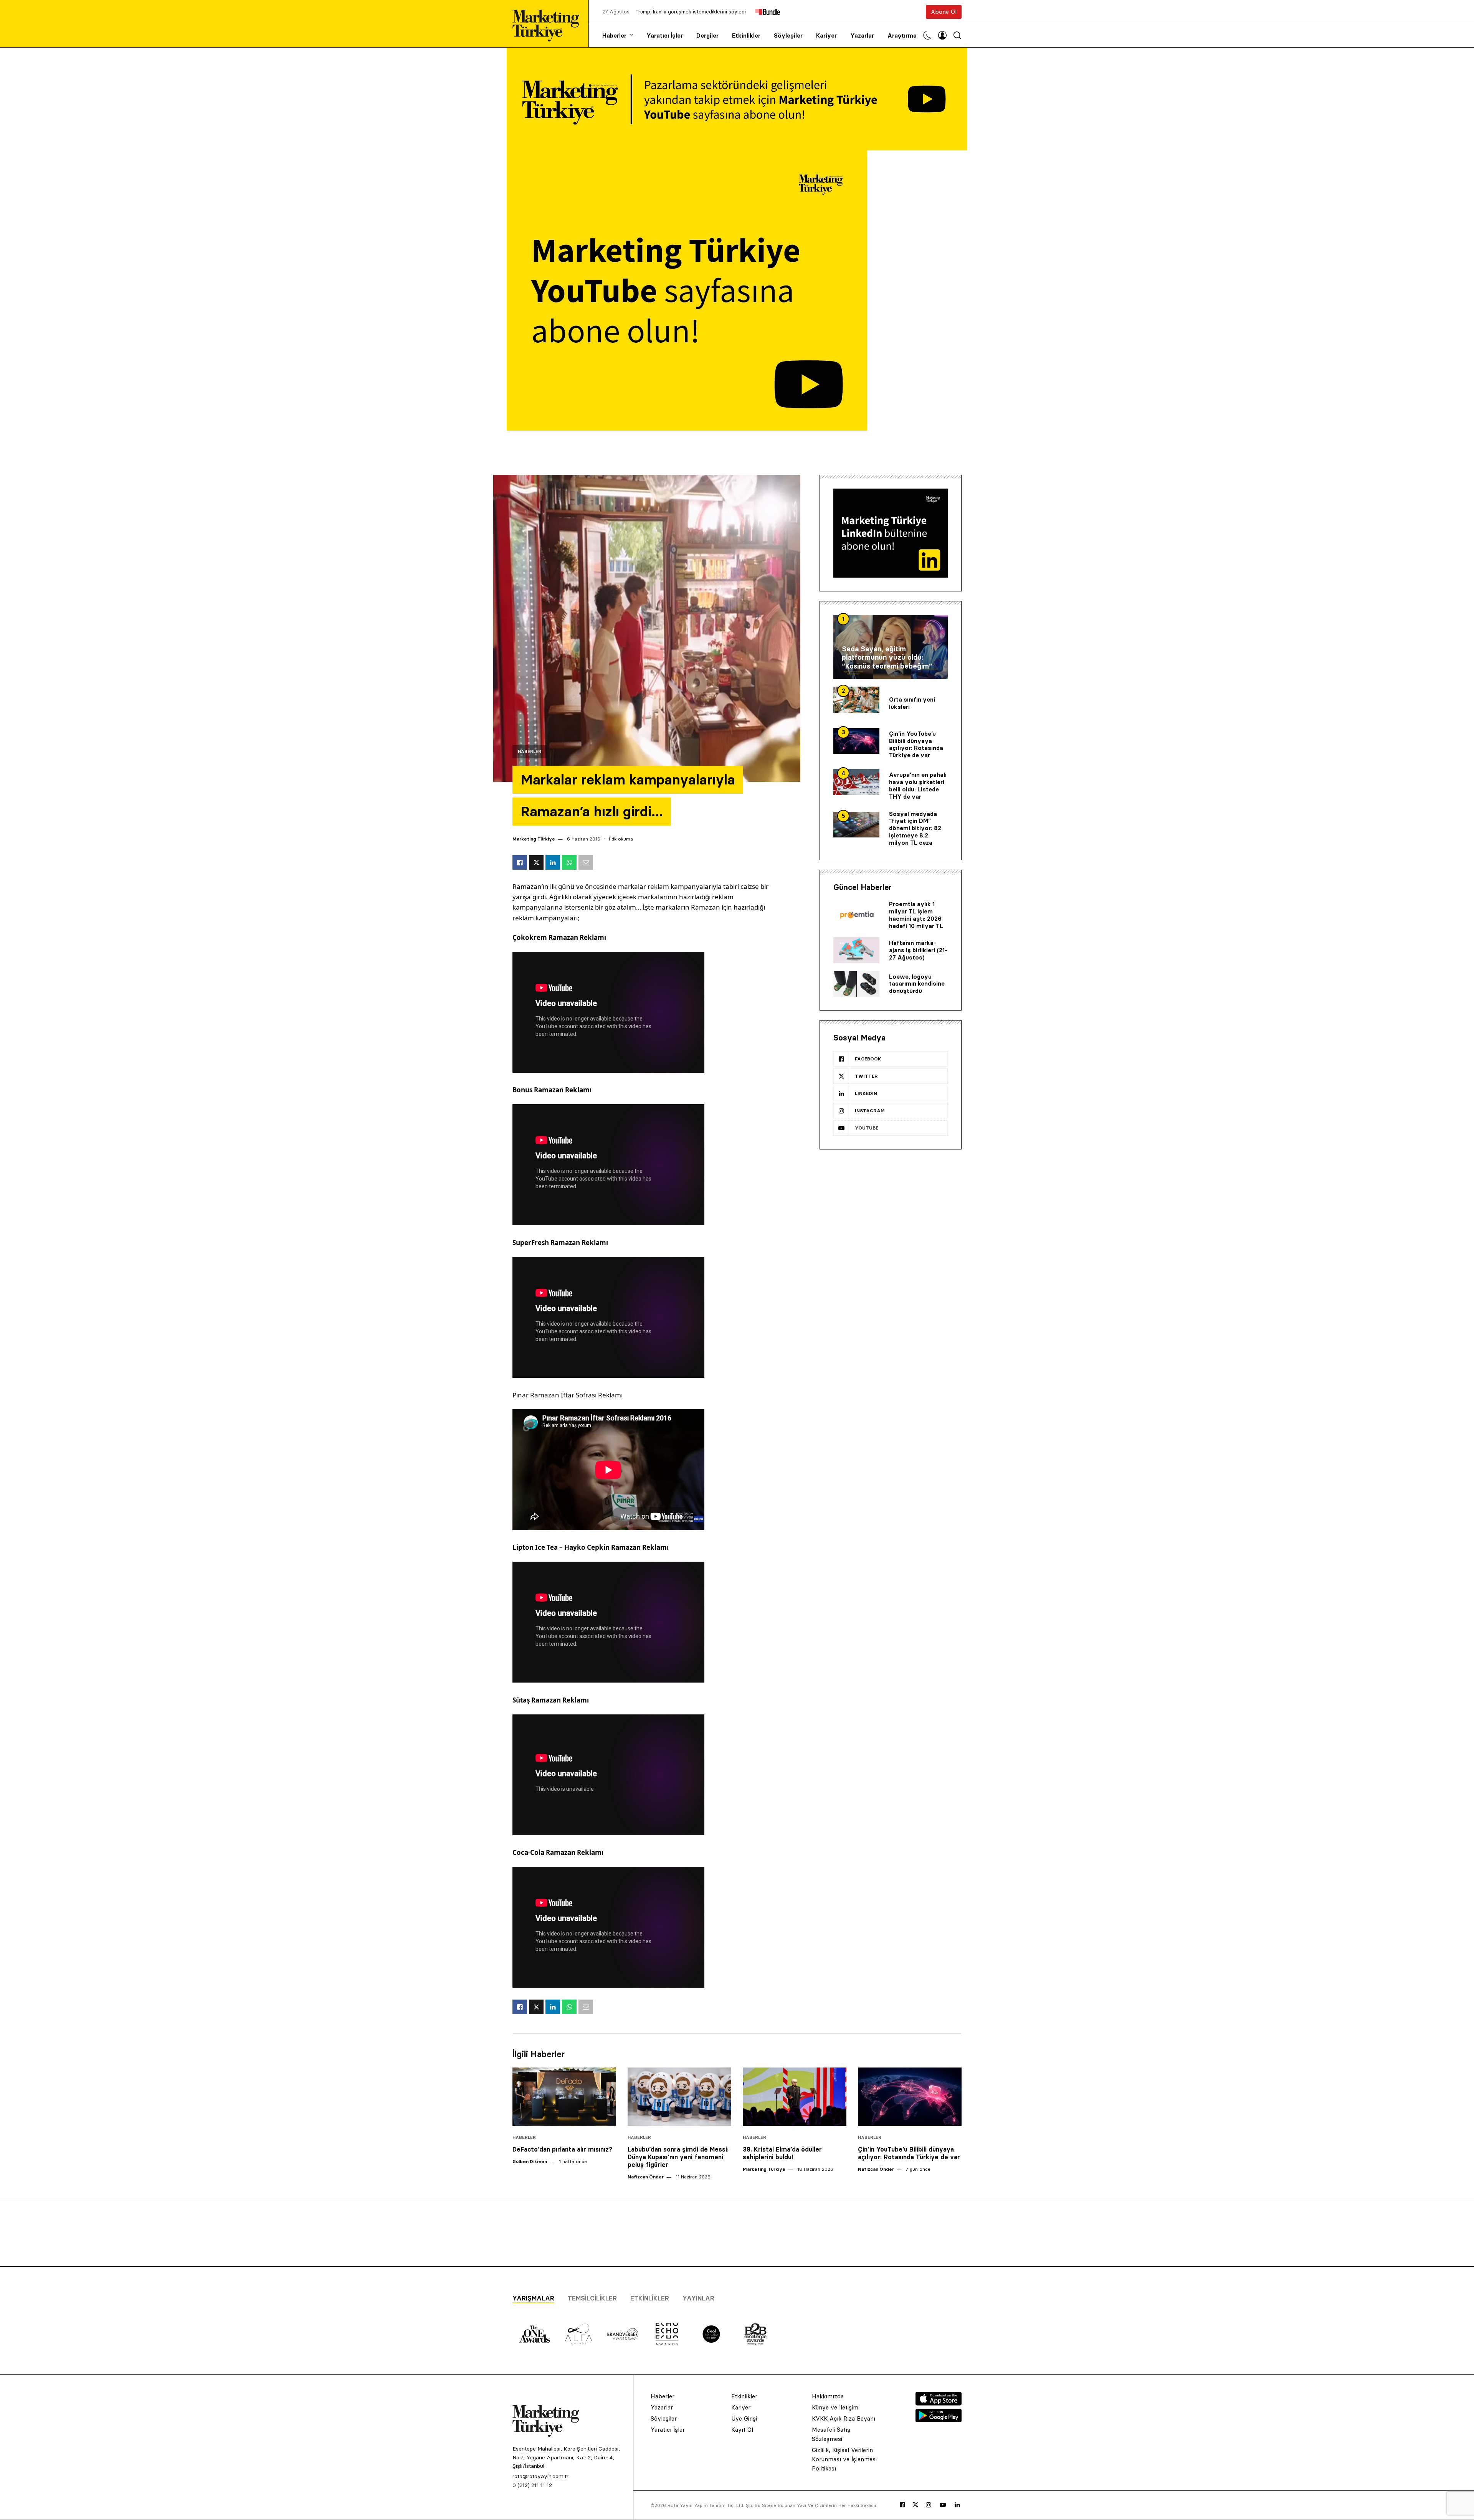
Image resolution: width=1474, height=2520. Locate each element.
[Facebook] (902, 2505)
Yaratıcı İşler (665, 36)
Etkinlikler (746, 36)
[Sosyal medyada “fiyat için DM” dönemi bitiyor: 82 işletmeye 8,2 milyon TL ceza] (856, 825)
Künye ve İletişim (835, 2407)
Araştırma (902, 36)
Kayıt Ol (742, 2430)
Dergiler (707, 36)
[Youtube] (943, 2505)
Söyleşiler (788, 36)
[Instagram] (929, 2505)
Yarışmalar (533, 2298)
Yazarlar (862, 36)
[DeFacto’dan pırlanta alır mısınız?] (564, 2097)
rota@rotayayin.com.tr (540, 2476)
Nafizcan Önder (646, 2177)
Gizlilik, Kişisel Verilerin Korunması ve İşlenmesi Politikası (844, 2459)
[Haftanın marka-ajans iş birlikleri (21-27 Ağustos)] (856, 950)
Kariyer (826, 36)
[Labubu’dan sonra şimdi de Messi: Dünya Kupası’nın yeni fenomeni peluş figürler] (679, 2097)
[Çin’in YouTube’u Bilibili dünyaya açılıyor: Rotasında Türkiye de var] (856, 741)
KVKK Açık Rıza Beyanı (844, 2418)
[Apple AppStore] (939, 2403)
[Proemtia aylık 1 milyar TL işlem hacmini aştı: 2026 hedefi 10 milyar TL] (856, 915)
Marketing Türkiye (534, 839)
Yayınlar (698, 2298)
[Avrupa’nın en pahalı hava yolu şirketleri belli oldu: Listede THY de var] (856, 782)
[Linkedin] (957, 2505)
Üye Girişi (744, 2418)
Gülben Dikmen (530, 2161)
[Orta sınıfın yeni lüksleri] (856, 700)
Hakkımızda (828, 2396)
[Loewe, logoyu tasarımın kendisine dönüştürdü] (856, 984)
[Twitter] (915, 2505)
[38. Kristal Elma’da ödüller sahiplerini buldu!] (795, 2097)
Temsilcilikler (592, 2298)
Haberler (614, 36)
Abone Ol (944, 12)
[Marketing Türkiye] (549, 24)
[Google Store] (939, 2420)
